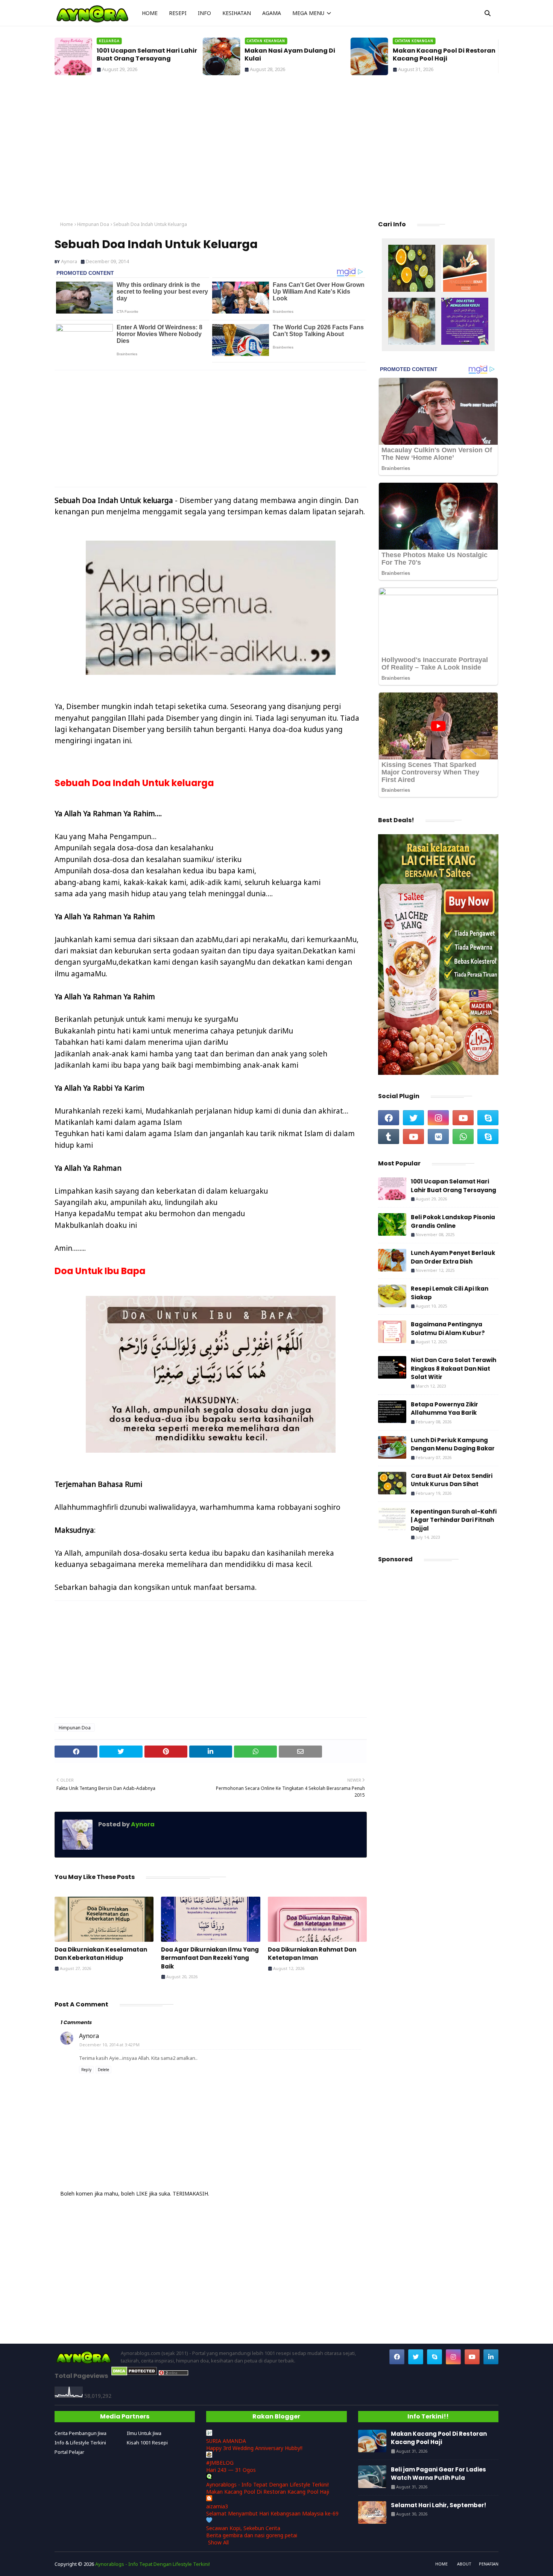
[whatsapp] (463, 1136)
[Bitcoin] (412, 269)
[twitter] (413, 1118)
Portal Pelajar (69, 2452)
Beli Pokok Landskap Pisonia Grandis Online (453, 1221)
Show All (218, 2542)
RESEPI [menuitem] (178, 13)
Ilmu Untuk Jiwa (144, 2433)
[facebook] (389, 1118)
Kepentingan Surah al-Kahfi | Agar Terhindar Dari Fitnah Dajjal (454, 1520)
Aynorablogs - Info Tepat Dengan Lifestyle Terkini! (267, 2484)
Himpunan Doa (93, 224)
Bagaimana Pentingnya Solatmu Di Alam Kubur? (448, 1329)
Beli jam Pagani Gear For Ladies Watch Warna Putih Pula (438, 2474)
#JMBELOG (220, 2463)
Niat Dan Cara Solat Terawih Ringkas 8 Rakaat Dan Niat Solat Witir (453, 1368)
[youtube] (463, 1118)
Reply (86, 2070)
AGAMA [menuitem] (272, 13)
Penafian (489, 2564)
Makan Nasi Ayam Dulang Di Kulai (290, 55)
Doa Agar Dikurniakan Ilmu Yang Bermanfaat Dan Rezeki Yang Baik (210, 1958)
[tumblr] (389, 1136)
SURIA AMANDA (226, 2441)
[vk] (438, 1136)
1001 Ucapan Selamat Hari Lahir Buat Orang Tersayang (147, 55)
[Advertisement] (276, 150)
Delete (103, 2070)
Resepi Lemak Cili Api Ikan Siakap (450, 1293)
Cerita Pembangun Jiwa (81, 2433)
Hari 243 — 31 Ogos (231, 2470)
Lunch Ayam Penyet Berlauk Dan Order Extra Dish (453, 1257)
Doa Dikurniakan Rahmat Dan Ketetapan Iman (312, 1954)
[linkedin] (491, 2357)
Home (67, 224)
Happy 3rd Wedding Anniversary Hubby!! (254, 2448)
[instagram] (438, 1118)
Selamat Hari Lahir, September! (438, 2505)
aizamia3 (217, 2506)
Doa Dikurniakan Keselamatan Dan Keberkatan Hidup (101, 1954)
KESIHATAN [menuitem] (237, 13)
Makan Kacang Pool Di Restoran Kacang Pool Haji (444, 55)
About (464, 2564)
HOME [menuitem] (150, 13)
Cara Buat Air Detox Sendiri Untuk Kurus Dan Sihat (452, 1480)
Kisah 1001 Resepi (147, 2443)
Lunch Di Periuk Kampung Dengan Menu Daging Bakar (453, 1444)
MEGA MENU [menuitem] (308, 13)
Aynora (69, 261)
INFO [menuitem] (204, 13)
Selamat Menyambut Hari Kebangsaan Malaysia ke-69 (272, 2513)
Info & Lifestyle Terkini (80, 2443)
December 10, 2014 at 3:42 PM (109, 2045)
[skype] (488, 1118)
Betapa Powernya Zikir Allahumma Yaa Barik (444, 1409)
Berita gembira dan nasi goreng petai (252, 2535)
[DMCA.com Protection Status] (134, 2374)
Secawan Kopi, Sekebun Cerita (243, 2528)
